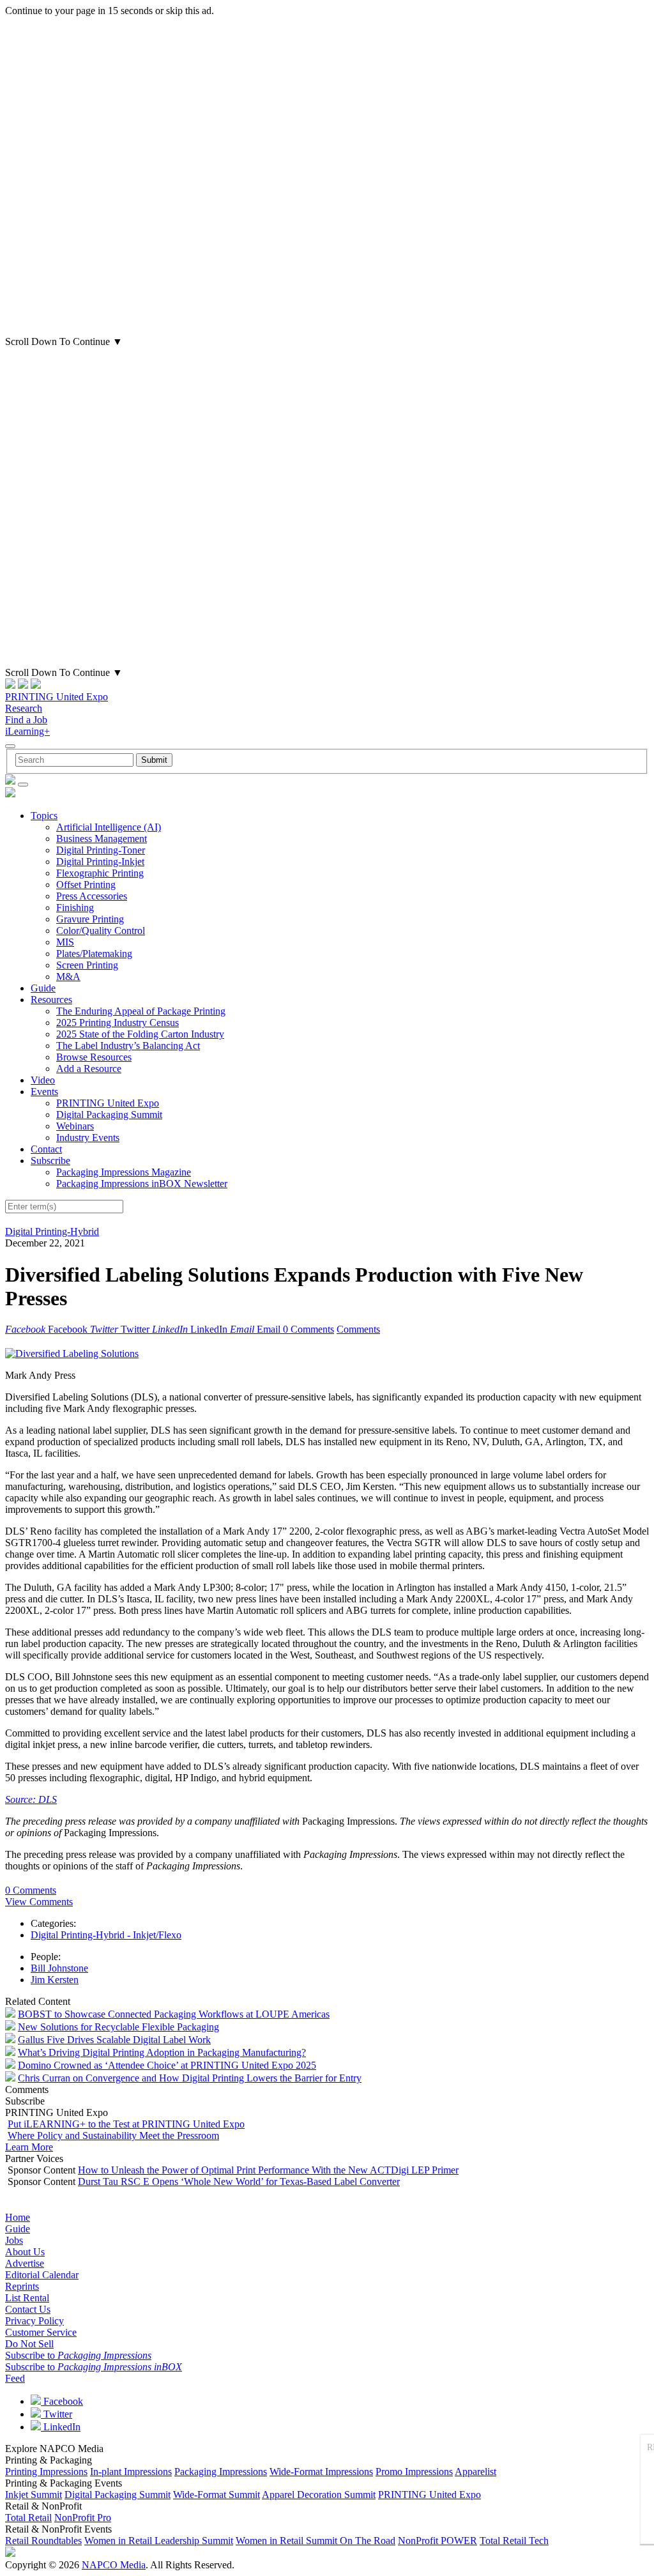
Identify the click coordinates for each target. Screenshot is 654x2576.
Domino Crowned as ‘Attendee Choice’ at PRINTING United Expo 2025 (167, 2065)
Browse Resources (94, 1057)
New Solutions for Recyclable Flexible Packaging (118, 2027)
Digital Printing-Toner (101, 850)
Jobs (14, 2240)
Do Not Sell (29, 2344)
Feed (15, 2378)
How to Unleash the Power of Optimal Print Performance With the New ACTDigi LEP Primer (268, 2170)
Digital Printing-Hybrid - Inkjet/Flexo (106, 1935)
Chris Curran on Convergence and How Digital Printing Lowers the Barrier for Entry (190, 2078)
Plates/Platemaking (94, 954)
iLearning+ (27, 731)
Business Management (102, 839)
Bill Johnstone (59, 1968)
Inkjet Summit (34, 2495)
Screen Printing (87, 965)
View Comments (39, 1902)
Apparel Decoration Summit (319, 2495)
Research (24, 708)
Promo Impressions (414, 2472)
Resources (51, 1000)
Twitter (57, 2414)
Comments (358, 1329)
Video (43, 1080)
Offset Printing (86, 885)
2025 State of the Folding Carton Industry (140, 1034)
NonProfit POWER (437, 2541)
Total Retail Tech (514, 2541)
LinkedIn (61, 2427)
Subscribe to (78, 2355)
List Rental (27, 2298)
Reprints (22, 2286)
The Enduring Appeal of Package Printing (141, 1011)
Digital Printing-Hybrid (52, 1231)
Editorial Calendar (42, 2275)
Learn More (29, 2147)
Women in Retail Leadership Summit (159, 2541)
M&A (68, 977)
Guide (43, 988)
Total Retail (28, 2518)
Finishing (75, 908)
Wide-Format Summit (217, 2495)
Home (18, 2217)
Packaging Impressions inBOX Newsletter (142, 1184)
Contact (46, 1149)
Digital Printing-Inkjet (100, 862)
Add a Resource (89, 1069)
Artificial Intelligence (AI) (109, 827)
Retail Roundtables (43, 2541)
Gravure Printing (90, 919)
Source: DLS (31, 1799)
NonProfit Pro (83, 2518)
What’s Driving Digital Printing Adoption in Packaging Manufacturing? (162, 2052)
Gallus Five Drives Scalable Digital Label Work (114, 2040)
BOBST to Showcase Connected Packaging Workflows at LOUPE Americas (174, 2014)
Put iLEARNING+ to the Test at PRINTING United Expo (126, 2124)
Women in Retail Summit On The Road (316, 2541)
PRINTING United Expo (57, 697)
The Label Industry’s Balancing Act (128, 1046)
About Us (25, 2252)
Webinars (75, 1126)
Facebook (62, 2401)
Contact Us (28, 2309)
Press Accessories (92, 896)
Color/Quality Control (101, 931)
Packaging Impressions (221, 2472)
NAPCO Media (114, 2565)
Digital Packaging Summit (109, 1115)
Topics (44, 816)
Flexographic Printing (100, 873)
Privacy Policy (34, 2321)
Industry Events (88, 1138)
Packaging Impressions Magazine (124, 1172)
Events (44, 1092)
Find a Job (26, 720)
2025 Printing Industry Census (118, 1023)
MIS (65, 942)
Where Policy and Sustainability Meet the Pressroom (113, 2135)
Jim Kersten (55, 1980)
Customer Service (41, 2332)
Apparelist (475, 2472)
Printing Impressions (46, 2472)
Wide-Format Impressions (321, 2472)
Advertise (25, 2263)
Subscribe (50, 1161)
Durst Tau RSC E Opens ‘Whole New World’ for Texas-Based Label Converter (239, 2181)
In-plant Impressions (131, 2472)
